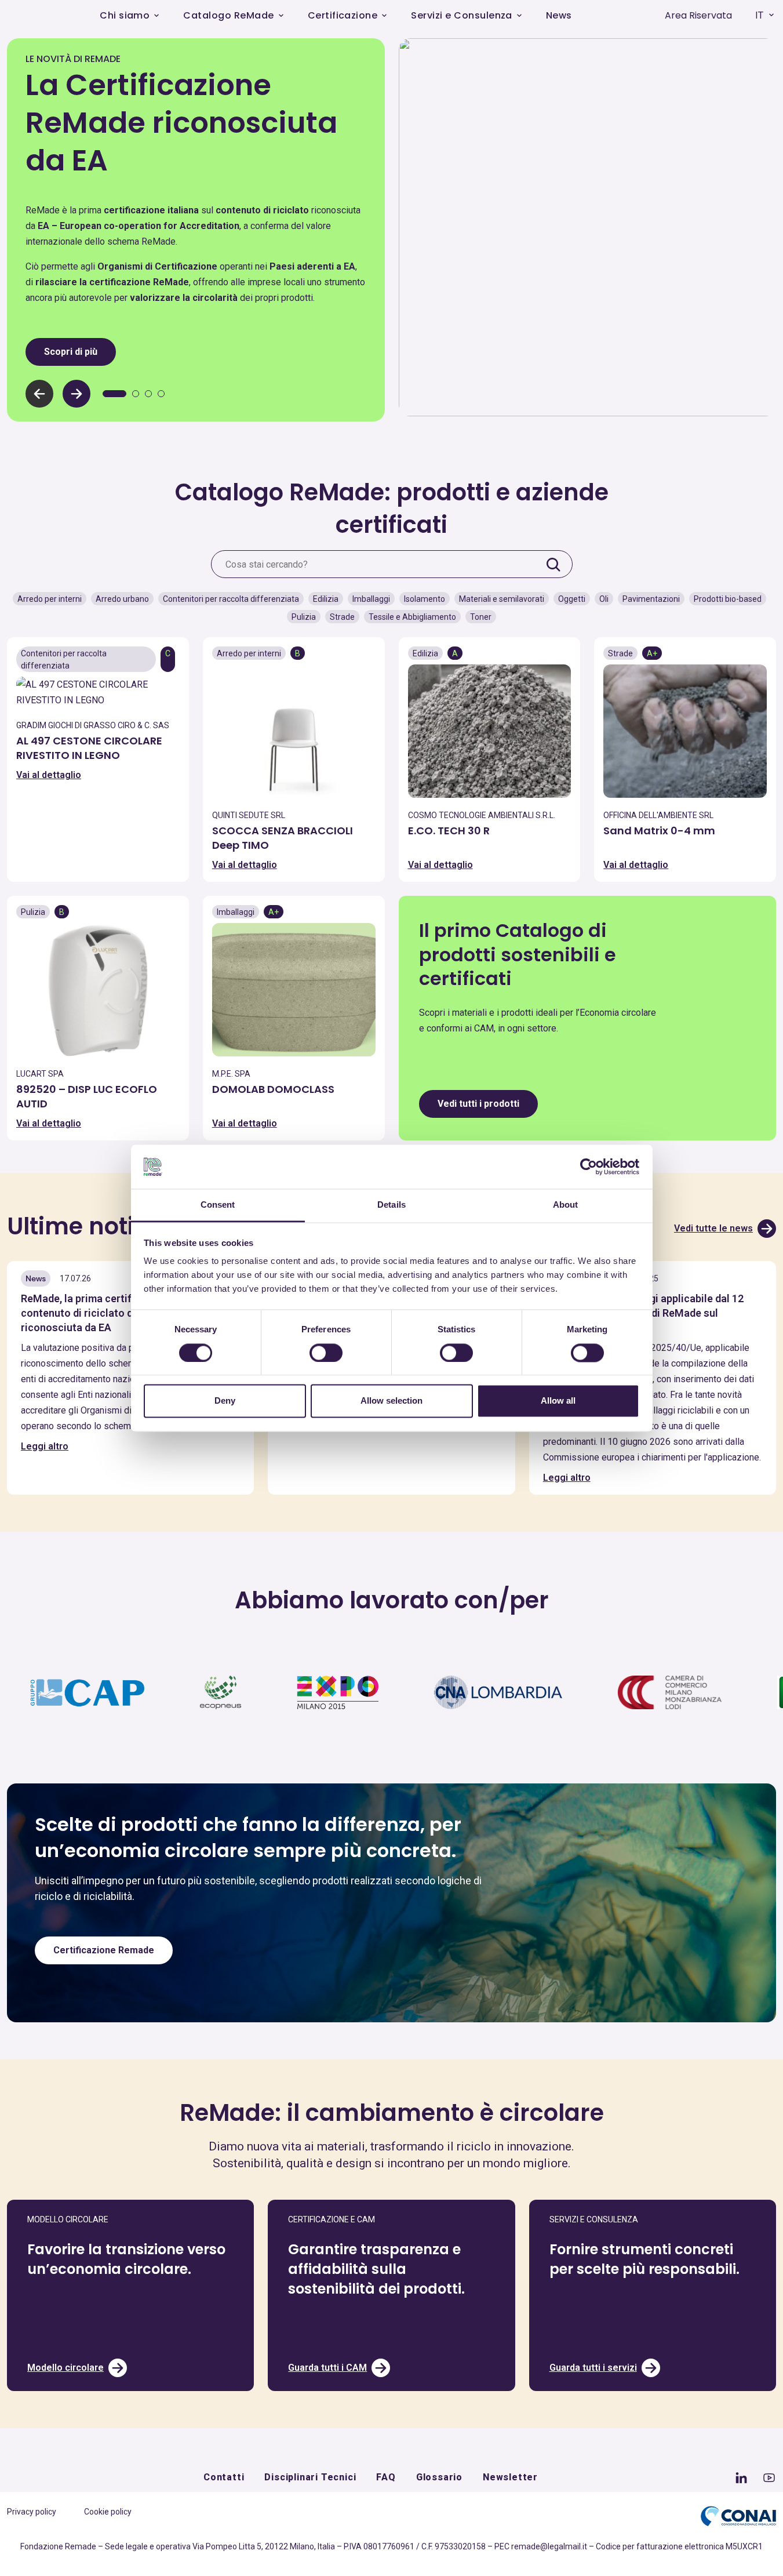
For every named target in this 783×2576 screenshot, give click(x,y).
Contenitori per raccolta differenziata (231, 599)
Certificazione (343, 15)
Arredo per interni (50, 599)
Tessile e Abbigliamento (412, 617)
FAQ (386, 2477)
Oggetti (572, 599)
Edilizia (326, 599)
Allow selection (391, 1401)
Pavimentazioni (651, 599)
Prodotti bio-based (728, 599)
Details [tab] (391, 1205)
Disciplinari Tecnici (310, 2477)
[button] (77, 394)
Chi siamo (125, 15)
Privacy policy (32, 2512)
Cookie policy (108, 2512)
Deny (225, 1401)
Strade (342, 617)
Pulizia (304, 617)
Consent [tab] (218, 1205)
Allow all (558, 1401)
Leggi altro (45, 1446)
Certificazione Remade (104, 1950)
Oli (604, 599)
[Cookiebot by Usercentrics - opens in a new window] (589, 1167)
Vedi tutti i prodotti (478, 1104)
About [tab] (566, 1205)
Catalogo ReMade (228, 15)
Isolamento (425, 599)
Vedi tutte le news (713, 1228)
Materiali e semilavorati (502, 599)
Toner (481, 617)
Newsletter (510, 2477)
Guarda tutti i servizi (593, 2368)
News (559, 15)
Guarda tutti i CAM (327, 2368)
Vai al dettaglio (49, 775)
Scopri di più (71, 352)
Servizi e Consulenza (462, 15)
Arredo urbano (122, 599)
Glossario (439, 2477)
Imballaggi (371, 599)
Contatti (224, 2477)
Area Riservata (698, 15)
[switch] (326, 1353)
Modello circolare (65, 2368)
